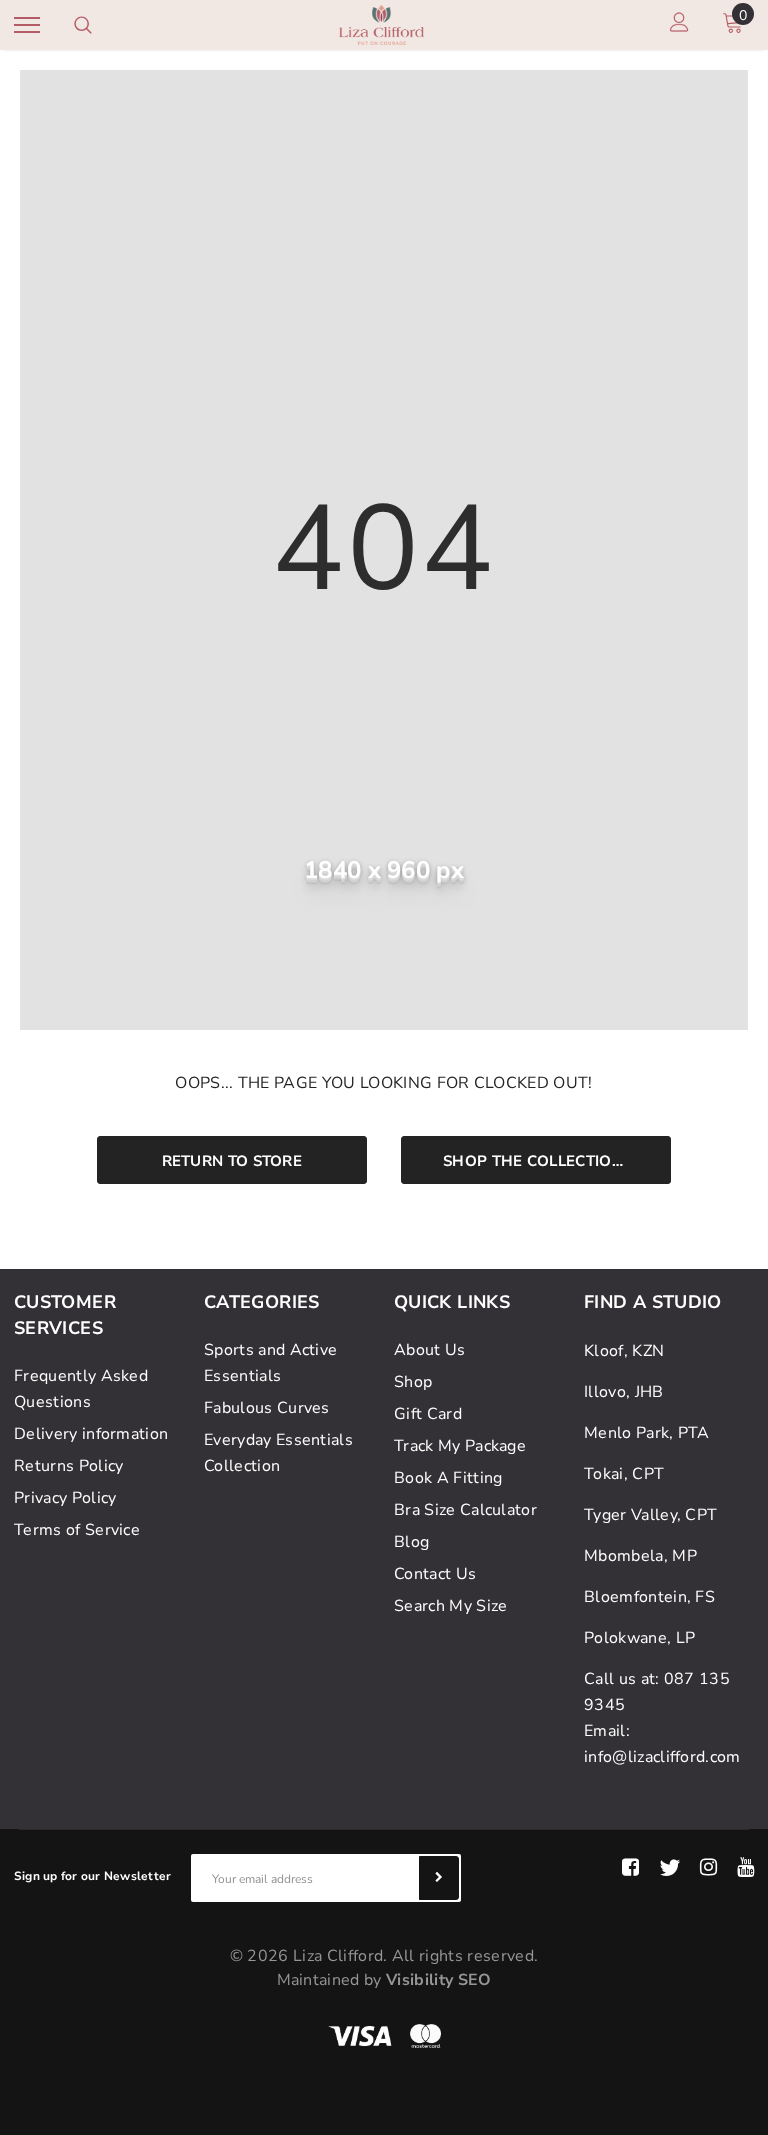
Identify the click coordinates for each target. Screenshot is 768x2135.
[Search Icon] (83, 25)
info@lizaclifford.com (662, 1757)
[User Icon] (679, 25)
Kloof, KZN (624, 1351)
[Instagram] (708, 1868)
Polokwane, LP (639, 1638)
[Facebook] (630, 1868)
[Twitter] (669, 1868)
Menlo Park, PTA (647, 1433)
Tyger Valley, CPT (650, 1515)
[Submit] (439, 1878)
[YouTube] (745, 1868)
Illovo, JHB (624, 1392)
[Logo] (381, 23)
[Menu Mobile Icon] (27, 25)
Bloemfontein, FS (649, 1597)
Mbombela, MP (640, 1556)
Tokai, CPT (624, 1474)
